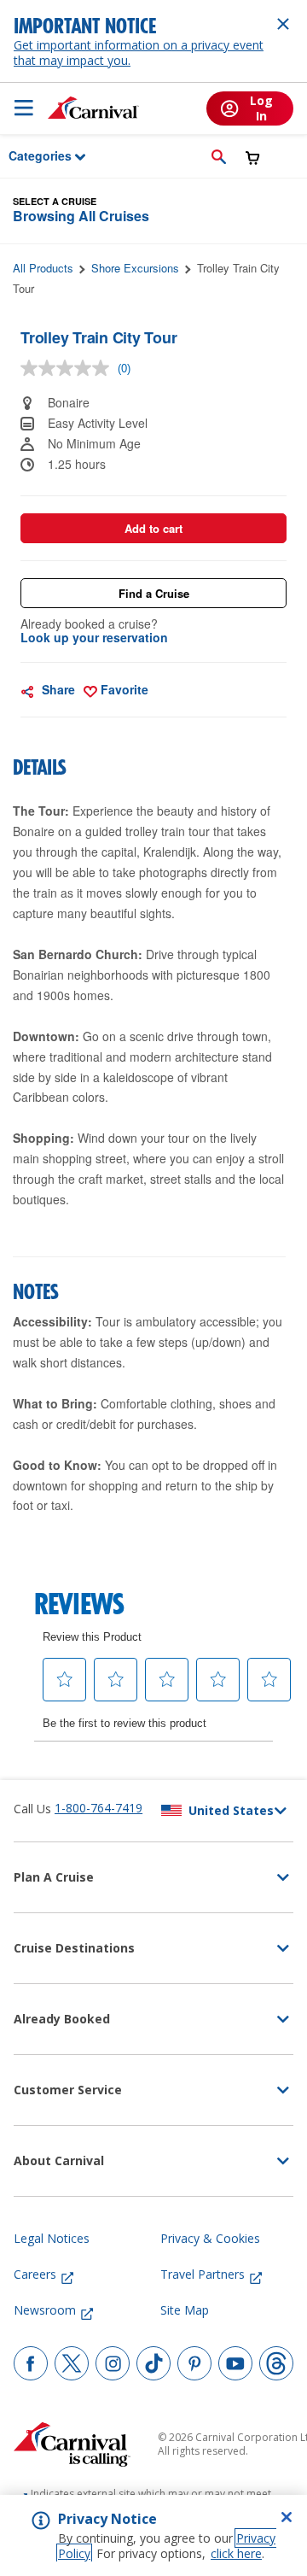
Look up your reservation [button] (94, 637)
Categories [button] (29, 155)
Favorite (123, 689)
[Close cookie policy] (287, 2517)
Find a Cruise (154, 593)
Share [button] (57, 689)
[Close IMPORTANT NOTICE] (283, 24)
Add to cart (153, 528)
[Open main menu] (24, 108)
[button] (219, 156)
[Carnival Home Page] (93, 108)
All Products (43, 268)
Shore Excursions (135, 268)
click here (236, 2553)
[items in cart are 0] (253, 158)
